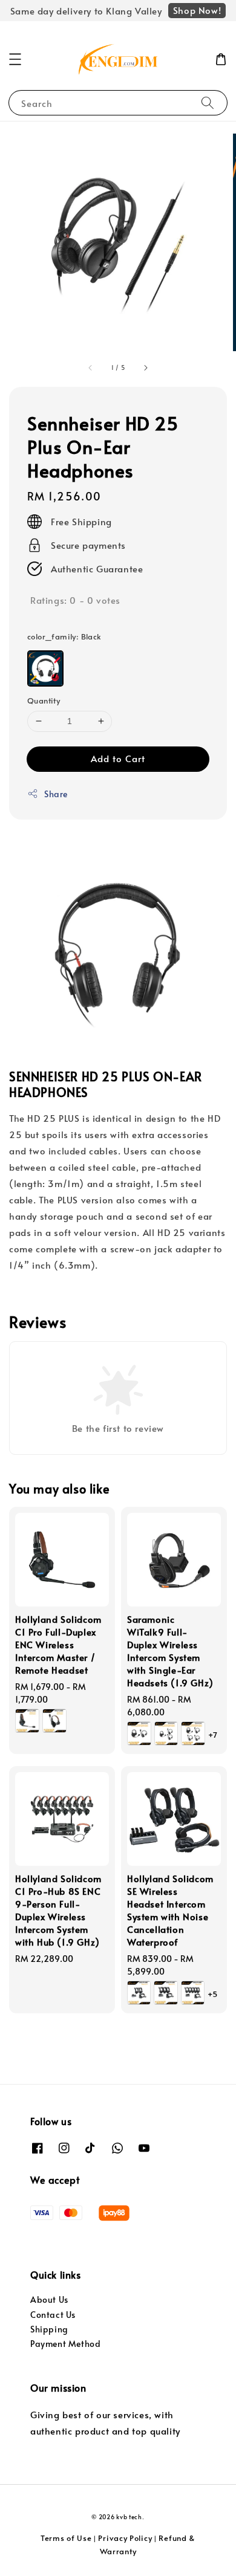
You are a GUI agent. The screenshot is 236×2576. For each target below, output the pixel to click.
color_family (64, 636)
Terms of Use (66, 2538)
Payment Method (65, 2344)
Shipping (49, 2329)
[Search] (208, 102)
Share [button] (56, 794)
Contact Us (53, 2315)
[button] (15, 59)
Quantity (44, 701)
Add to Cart (118, 758)
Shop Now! (197, 10)
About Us (49, 2299)
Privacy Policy (125, 2538)
